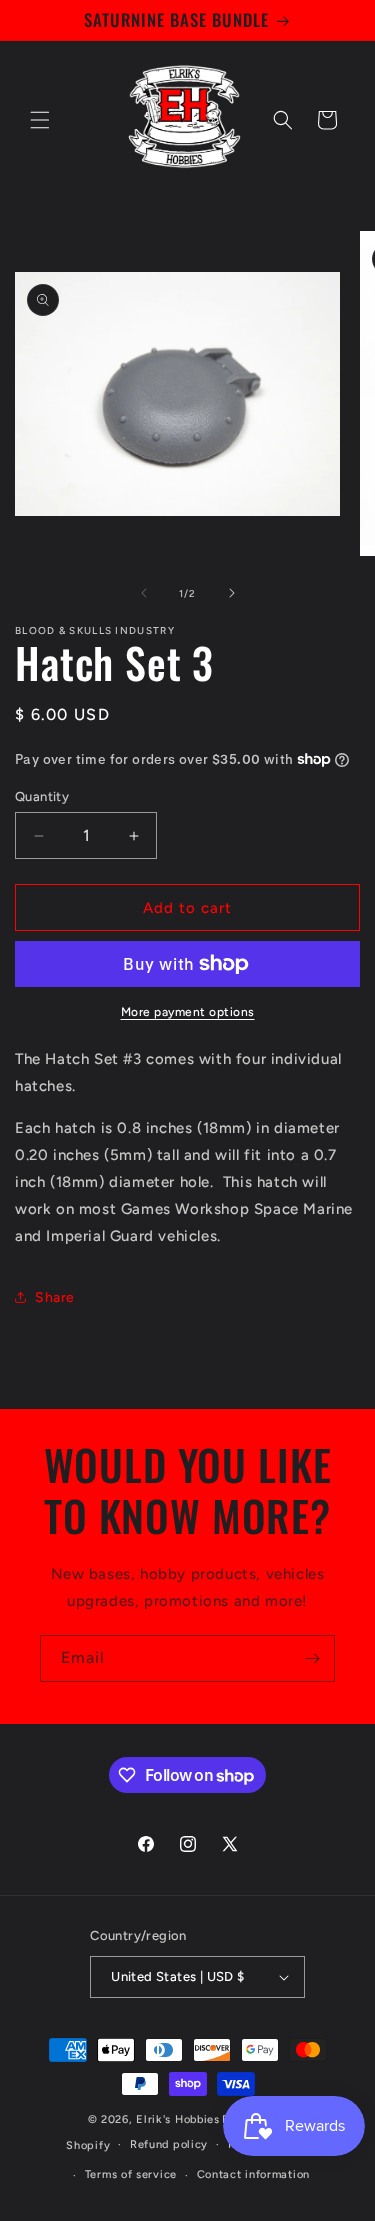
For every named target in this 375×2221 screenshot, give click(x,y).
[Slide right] (232, 593)
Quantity (42, 796)
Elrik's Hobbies (178, 2119)
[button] (40, 120)
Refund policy (169, 2144)
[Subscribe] (312, 1658)
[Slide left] (144, 593)
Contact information (253, 2174)
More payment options (188, 1012)
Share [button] (55, 1297)
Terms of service (131, 2174)
